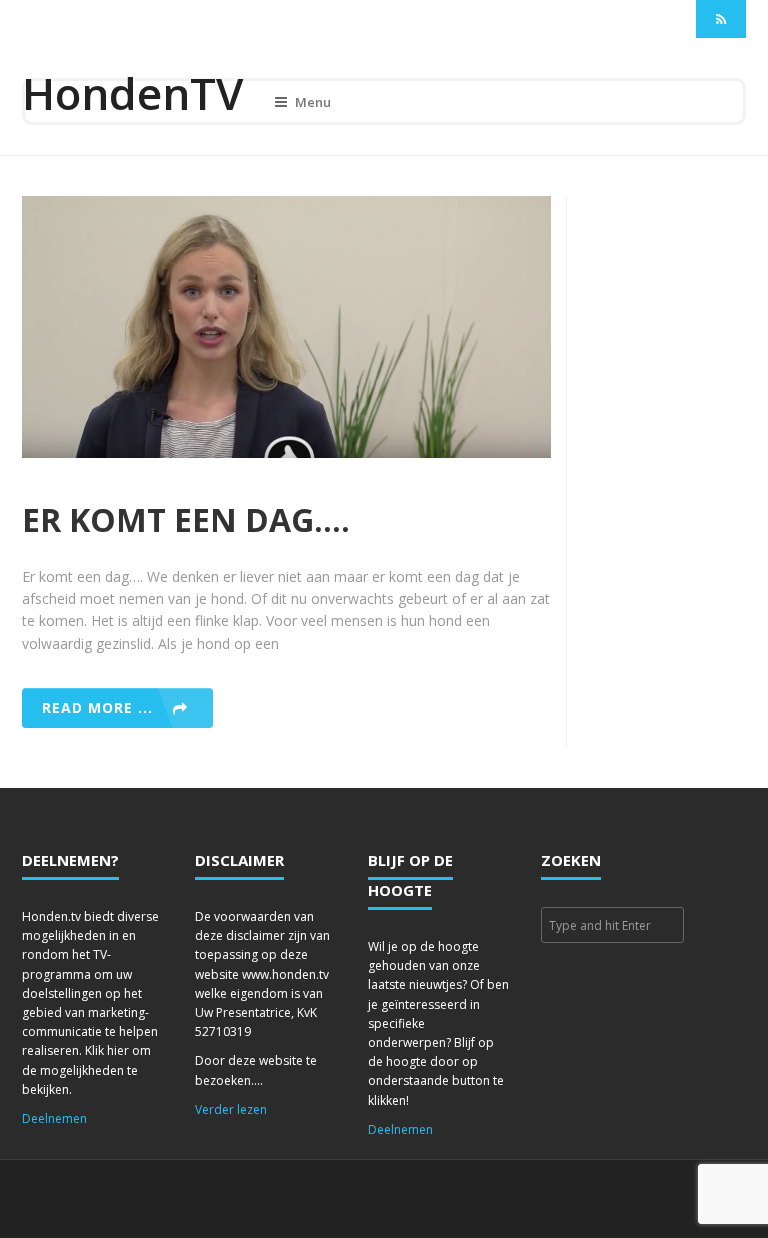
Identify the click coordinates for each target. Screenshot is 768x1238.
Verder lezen (231, 1109)
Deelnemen (54, 1118)
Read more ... (97, 707)
